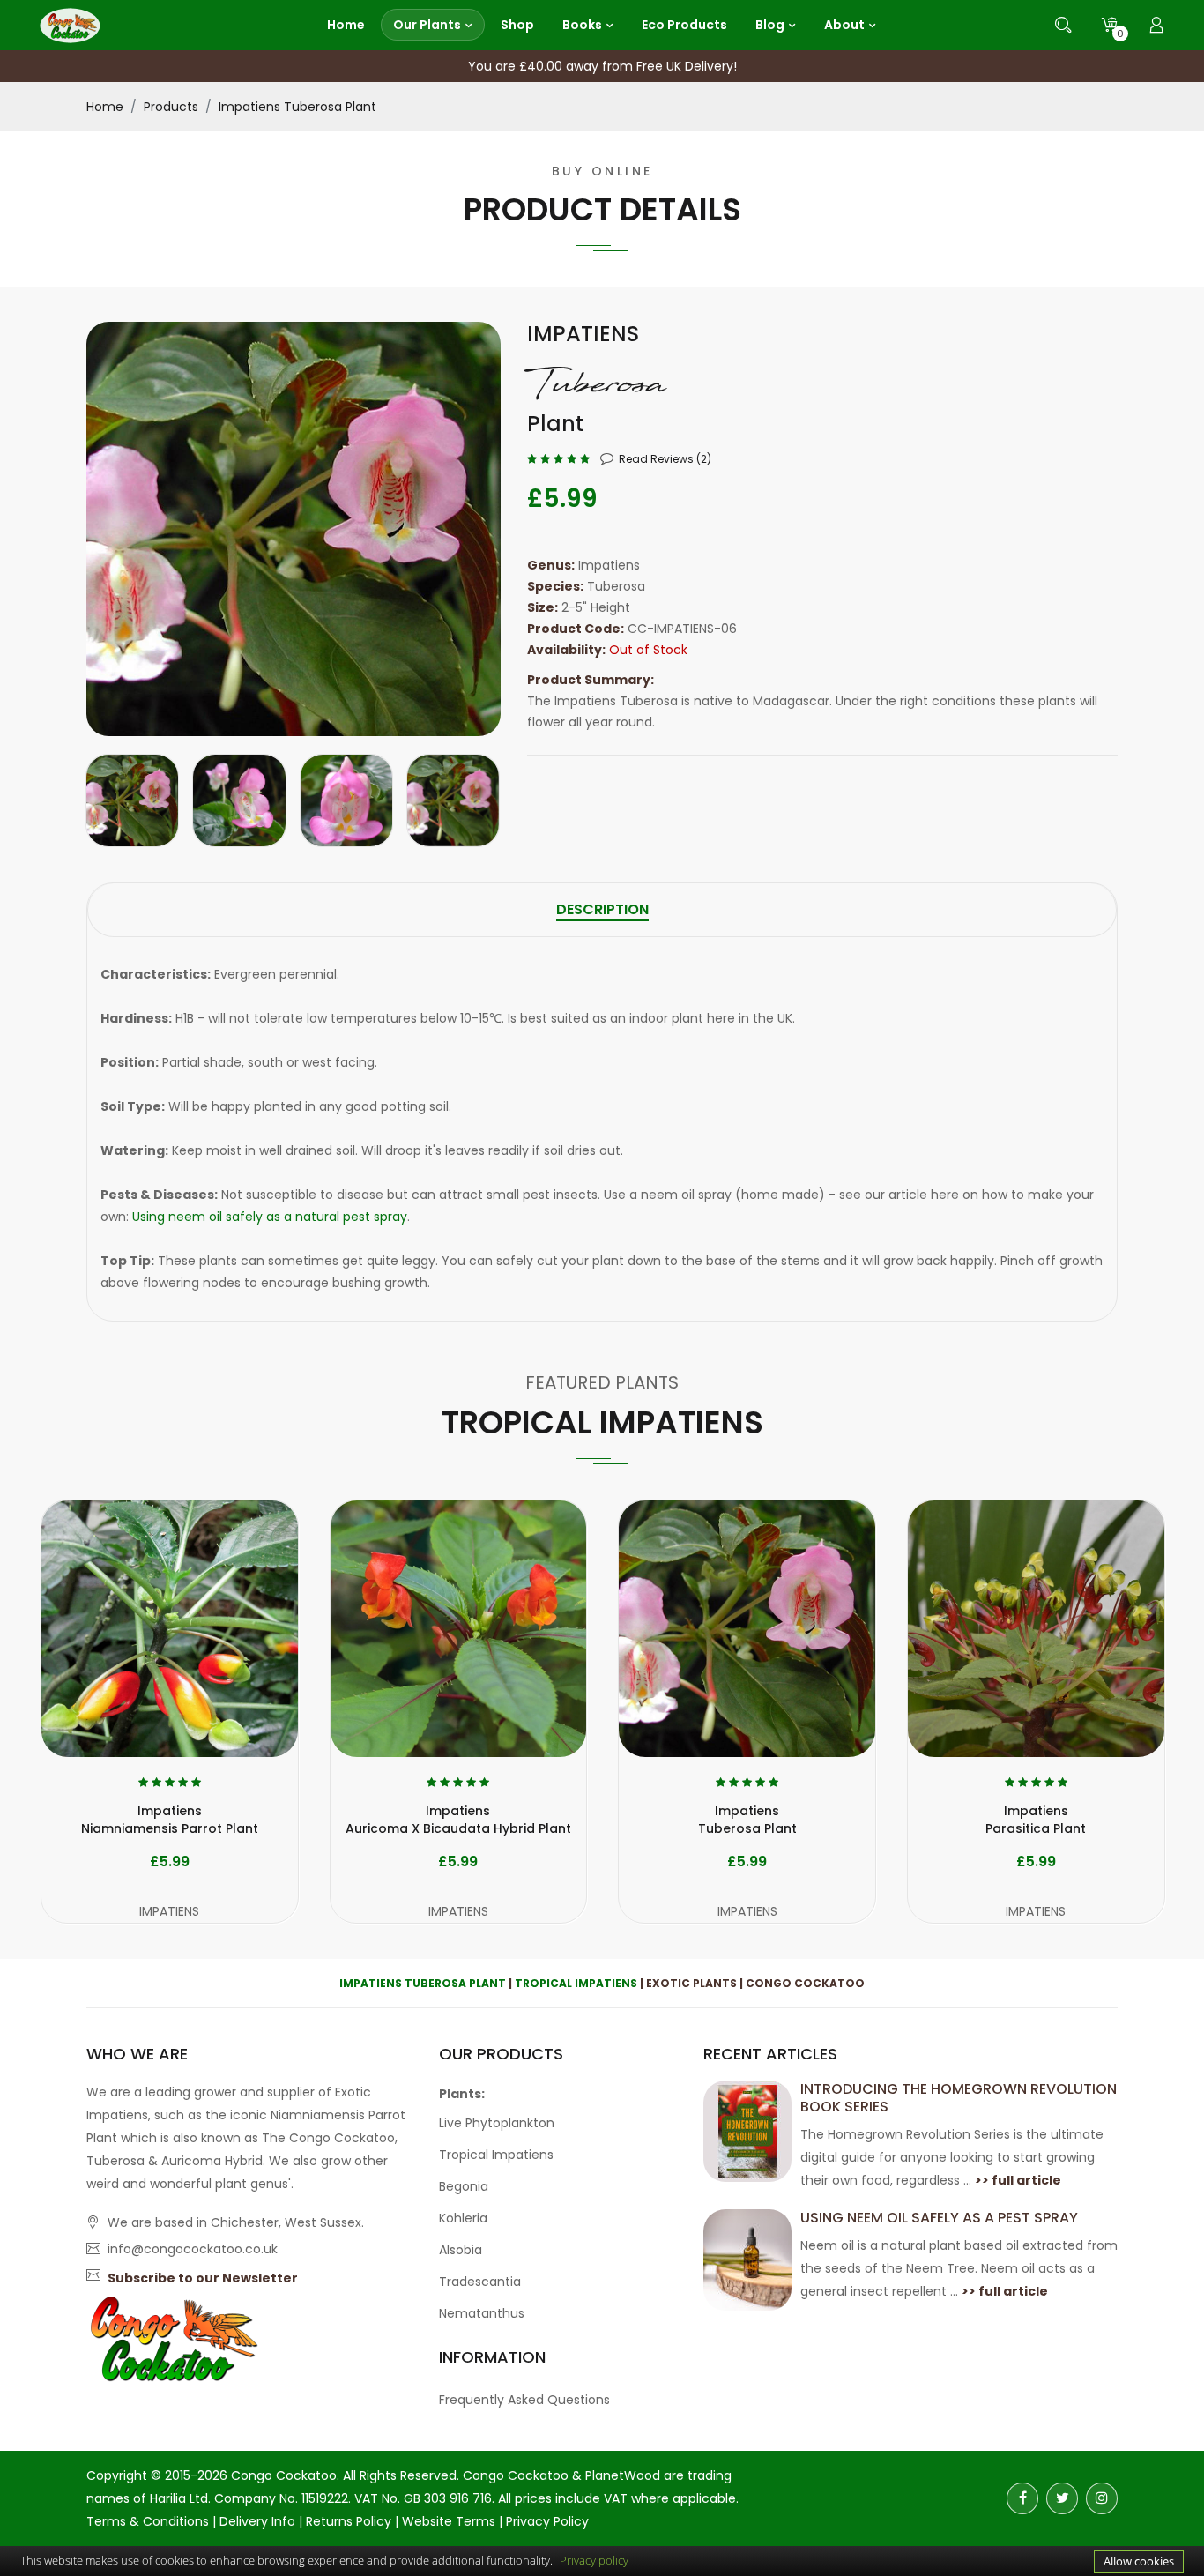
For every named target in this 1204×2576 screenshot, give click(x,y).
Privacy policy (594, 2560)
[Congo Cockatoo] (70, 24)
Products (171, 107)
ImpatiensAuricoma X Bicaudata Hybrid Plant (458, 1820)
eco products (684, 25)
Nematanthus (482, 2313)
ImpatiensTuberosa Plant (747, 1820)
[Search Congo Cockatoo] (1063, 25)
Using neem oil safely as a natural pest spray (270, 1217)
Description (602, 909)
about (844, 25)
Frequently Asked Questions (524, 2400)
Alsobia (461, 2250)
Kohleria (463, 2218)
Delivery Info (257, 2521)
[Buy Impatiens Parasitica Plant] (1036, 1629)
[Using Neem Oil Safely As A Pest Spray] (747, 2259)
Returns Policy (349, 2521)
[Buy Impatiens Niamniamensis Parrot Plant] (170, 1629)
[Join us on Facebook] (1022, 2498)
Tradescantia (480, 2282)
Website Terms (449, 2521)
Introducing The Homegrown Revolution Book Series (959, 2098)
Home (105, 107)
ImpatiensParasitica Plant (1036, 1820)
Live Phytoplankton (497, 2123)
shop (517, 25)
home (346, 25)
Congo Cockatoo (284, 2475)
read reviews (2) (665, 459)
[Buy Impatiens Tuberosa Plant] (747, 1629)
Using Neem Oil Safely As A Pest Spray (939, 2218)
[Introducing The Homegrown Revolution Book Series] (747, 2130)
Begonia (464, 2186)
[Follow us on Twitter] (1062, 2498)
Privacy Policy (547, 2521)
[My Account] (1156, 25)
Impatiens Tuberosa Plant (297, 107)
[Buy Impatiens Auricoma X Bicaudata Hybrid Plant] (459, 1629)
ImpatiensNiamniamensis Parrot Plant (170, 1820)
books (582, 25)
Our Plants (427, 25)
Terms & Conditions (148, 2521)
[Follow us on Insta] (1102, 2498)
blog (770, 25)
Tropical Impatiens (576, 1983)
